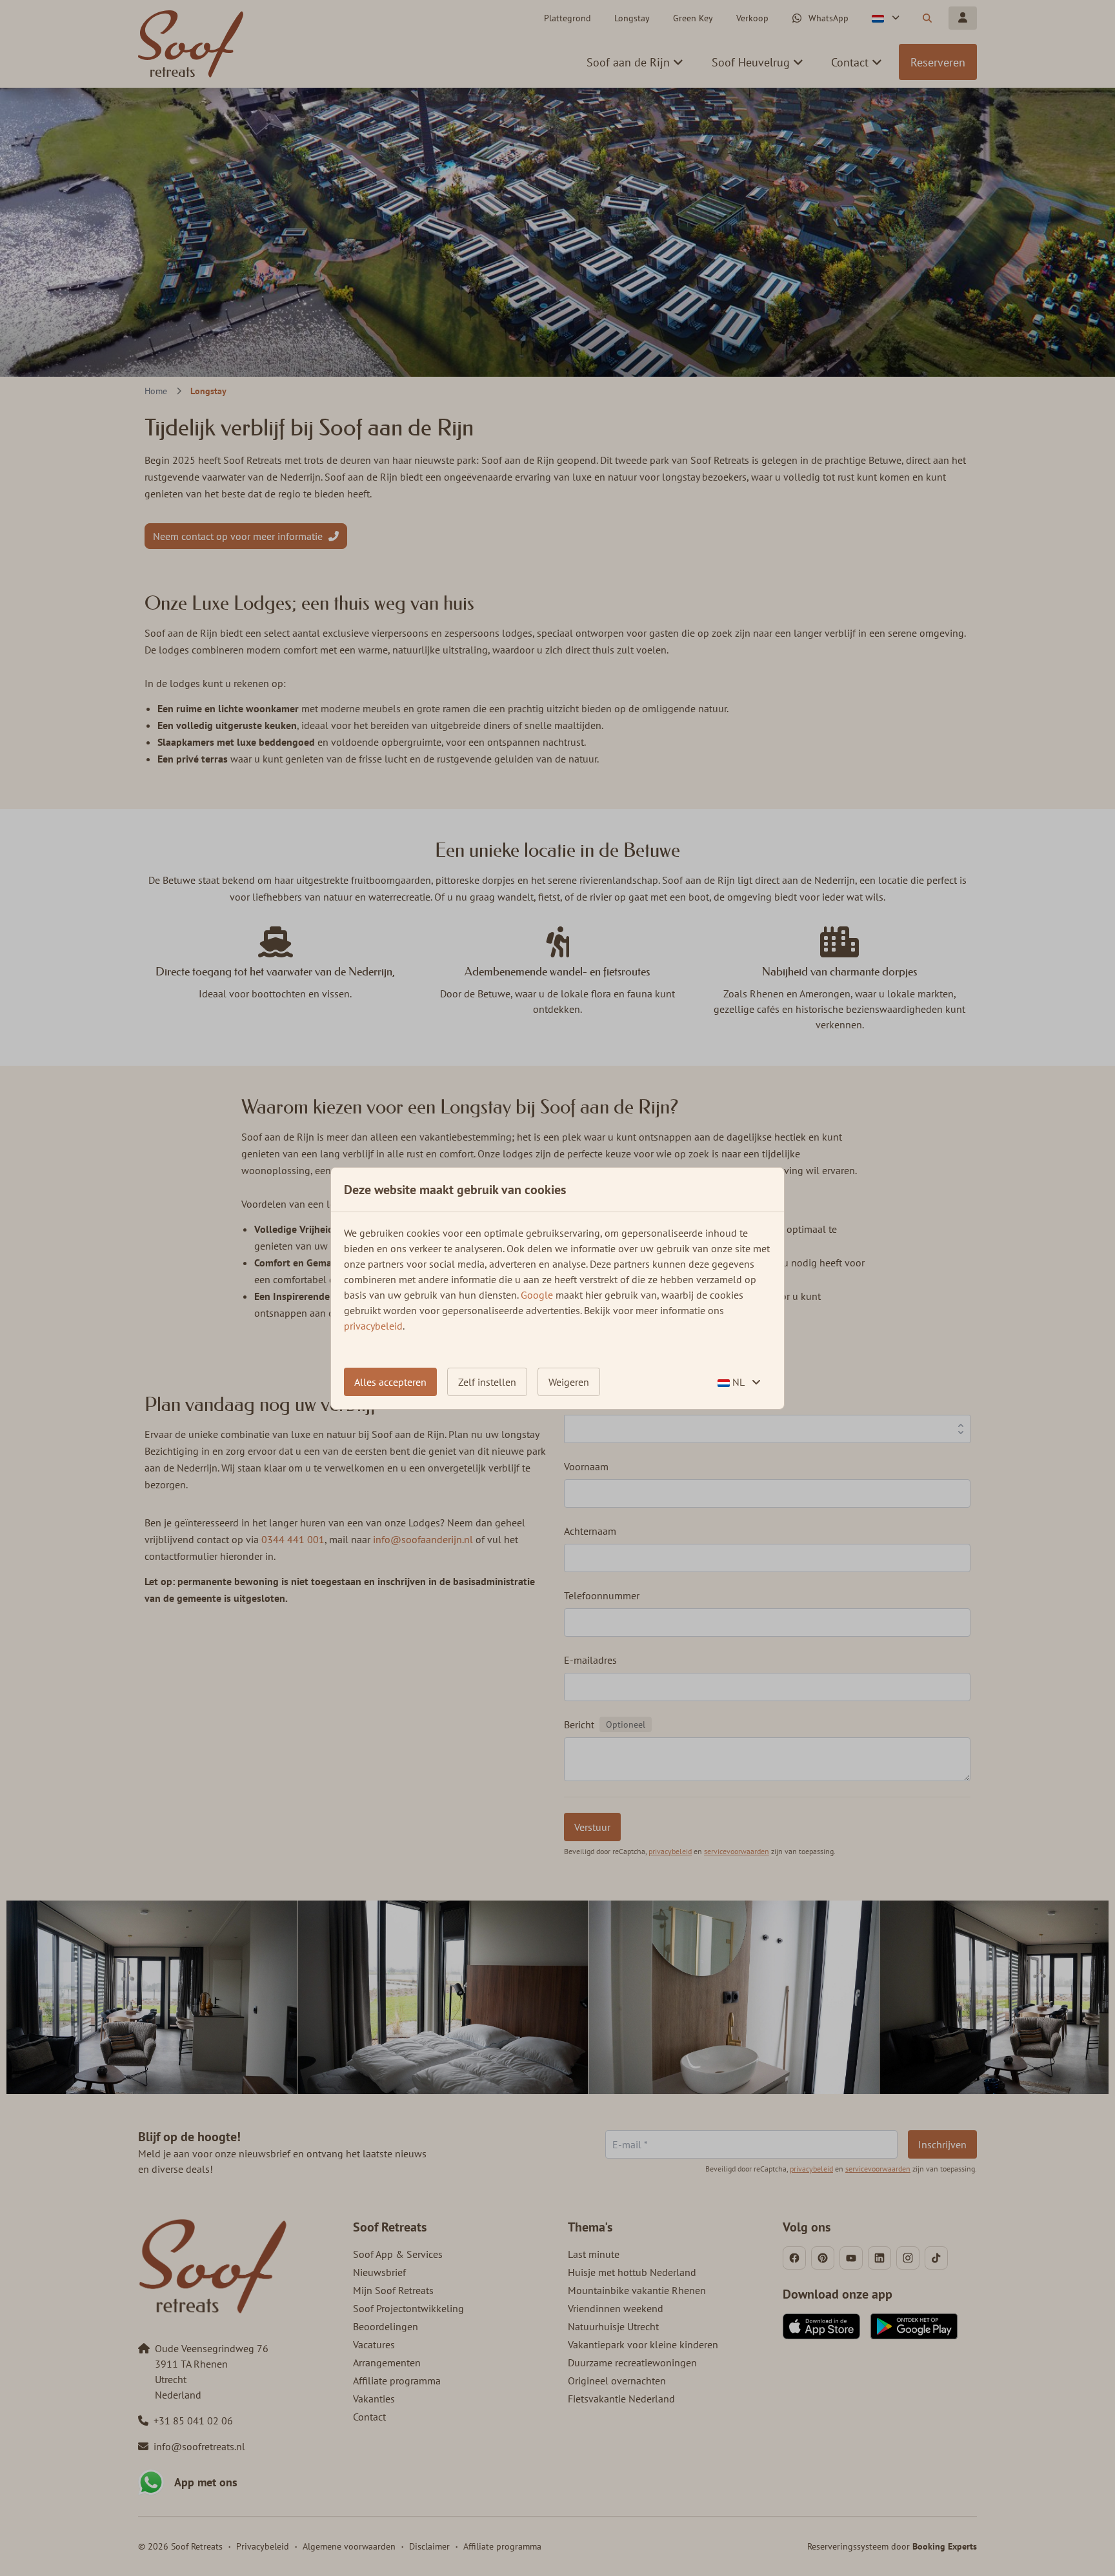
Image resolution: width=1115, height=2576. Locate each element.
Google (537, 1295)
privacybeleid (373, 1326)
